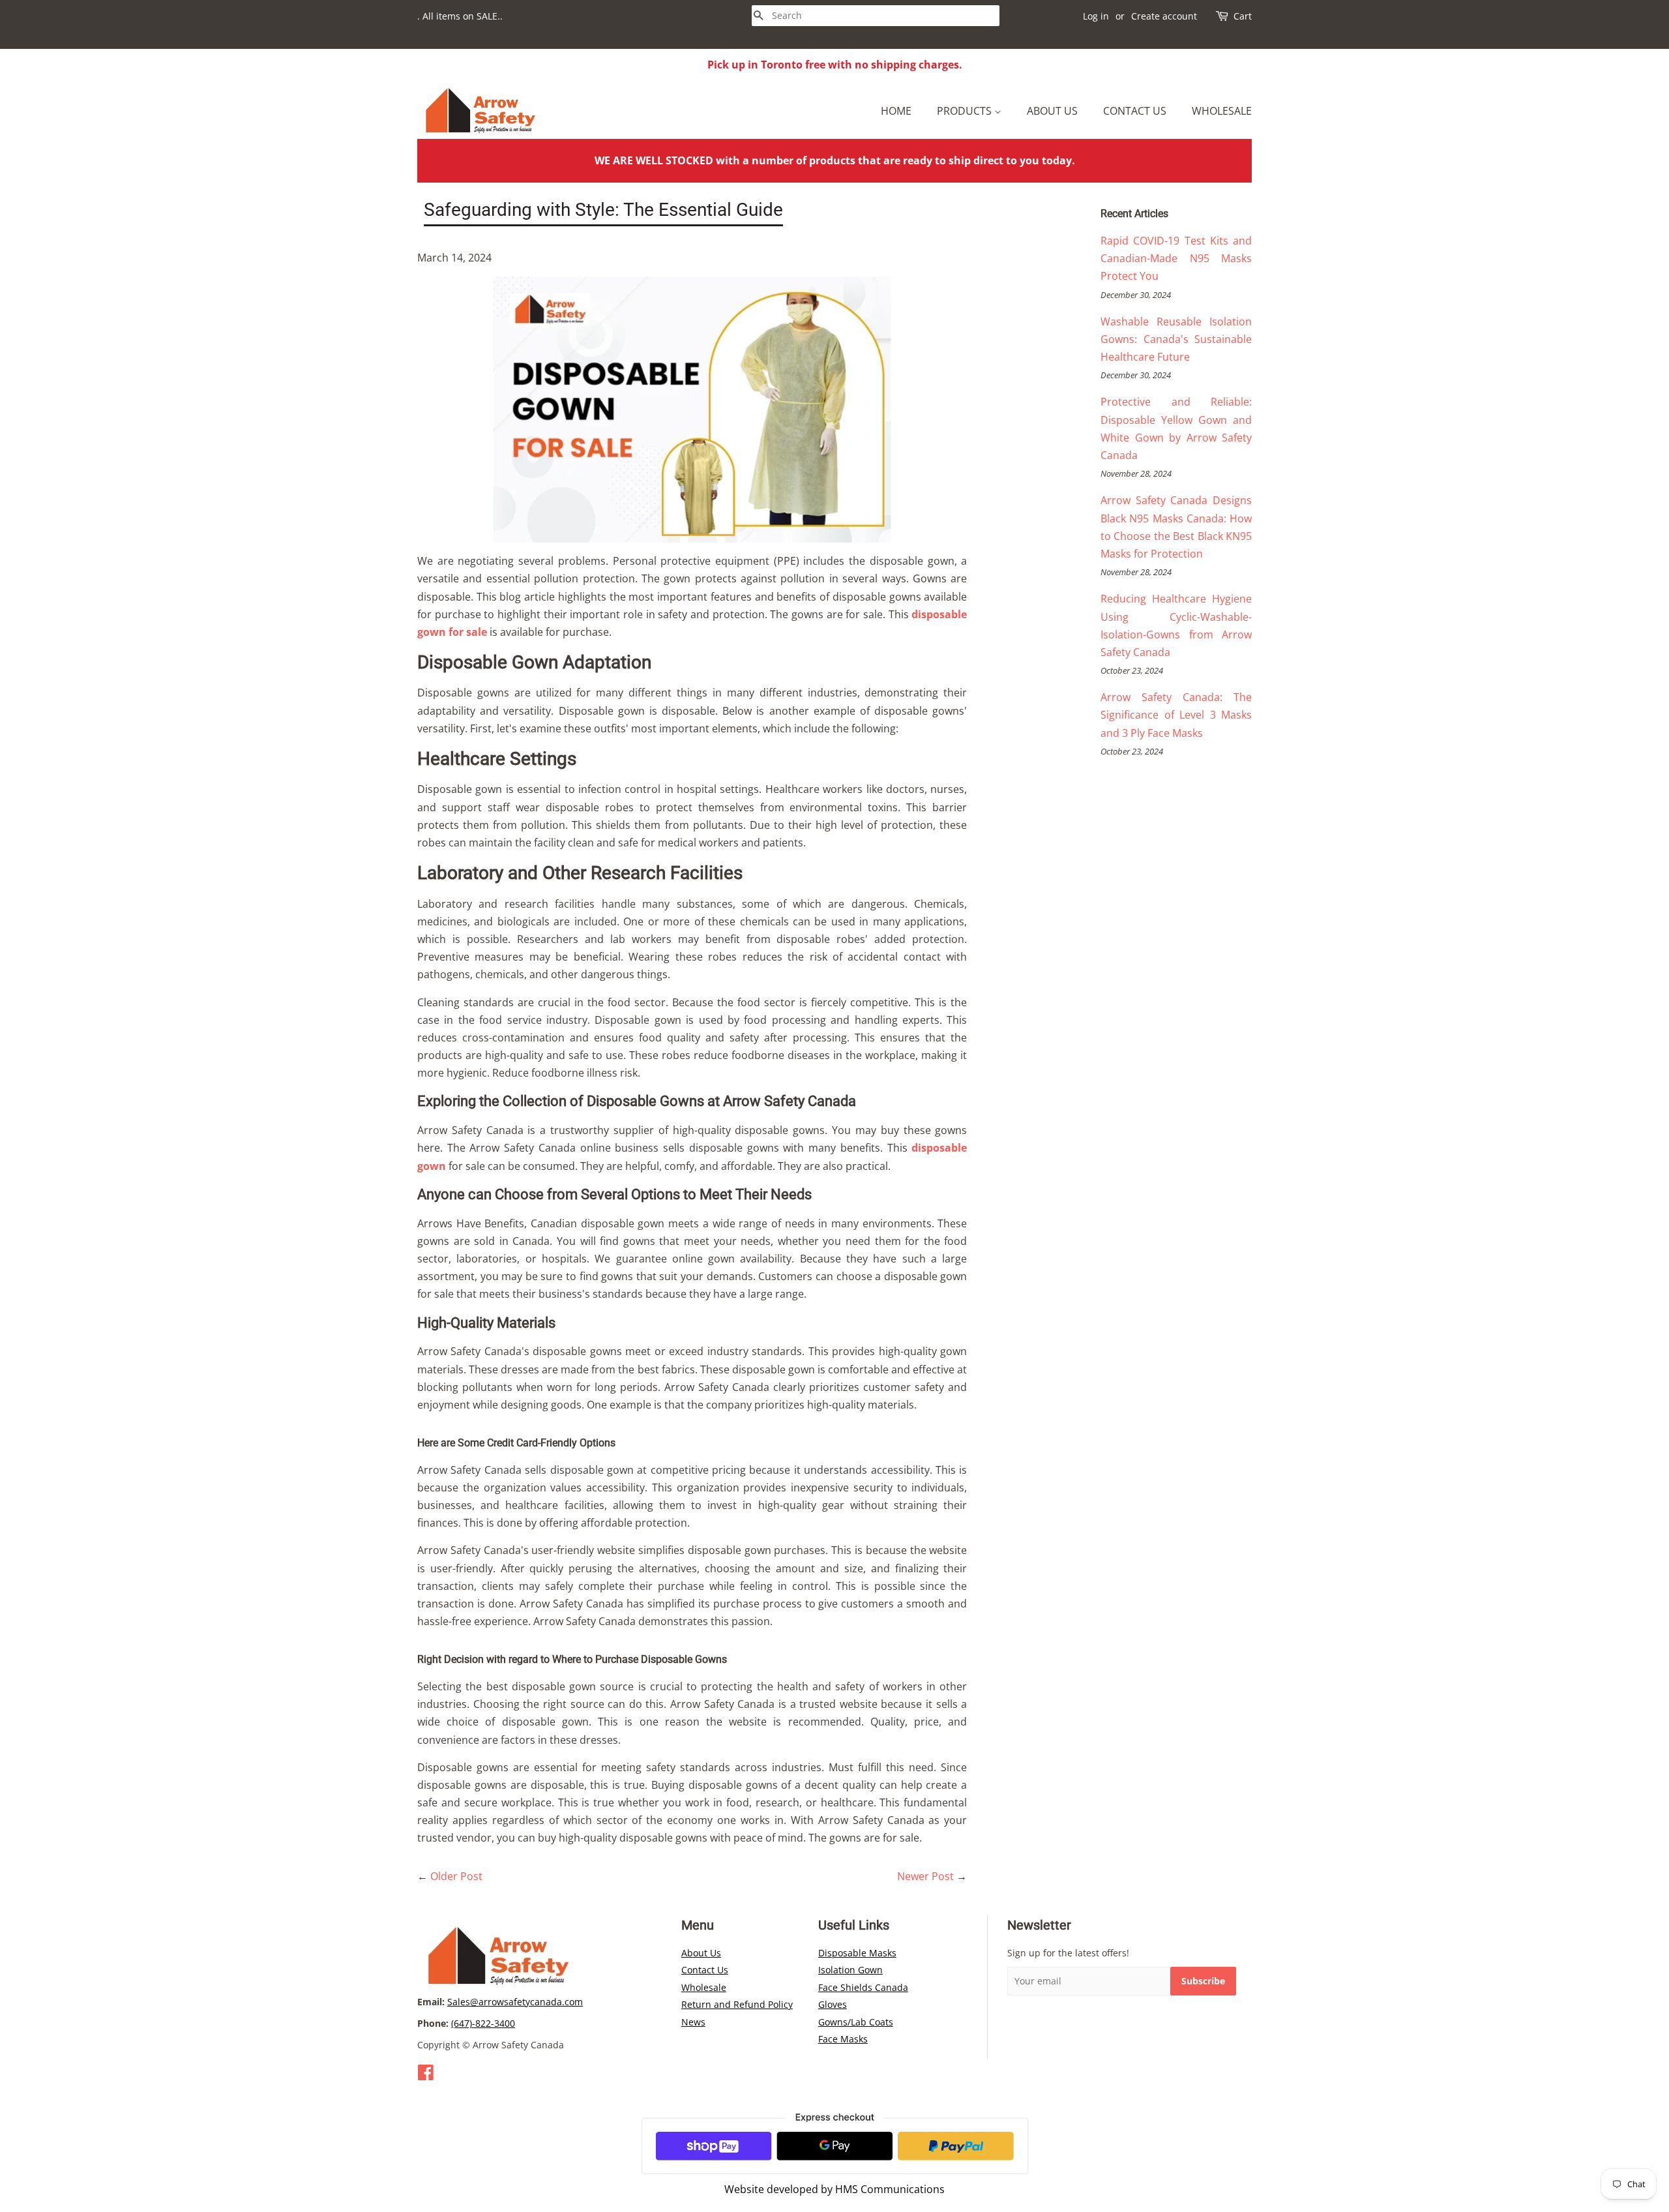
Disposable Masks (857, 1953)
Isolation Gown (850, 1970)
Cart (1243, 16)
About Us (1052, 111)
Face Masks (843, 2039)
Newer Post (925, 1876)
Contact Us (1135, 111)
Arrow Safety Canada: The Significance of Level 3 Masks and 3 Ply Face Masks (1176, 715)
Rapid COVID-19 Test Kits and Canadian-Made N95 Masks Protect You (1176, 258)
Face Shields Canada (863, 1987)
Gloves (833, 2004)
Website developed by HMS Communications (834, 2189)
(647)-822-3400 (483, 2023)
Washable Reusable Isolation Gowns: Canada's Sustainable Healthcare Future (1176, 339)
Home (896, 111)
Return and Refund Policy (737, 2004)
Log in (1096, 16)
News (693, 2022)
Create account (1164, 16)
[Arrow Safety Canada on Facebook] (426, 2075)
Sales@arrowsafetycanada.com (515, 2002)
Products (966, 111)
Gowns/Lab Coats (856, 2022)
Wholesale (1222, 111)
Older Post (456, 1876)
